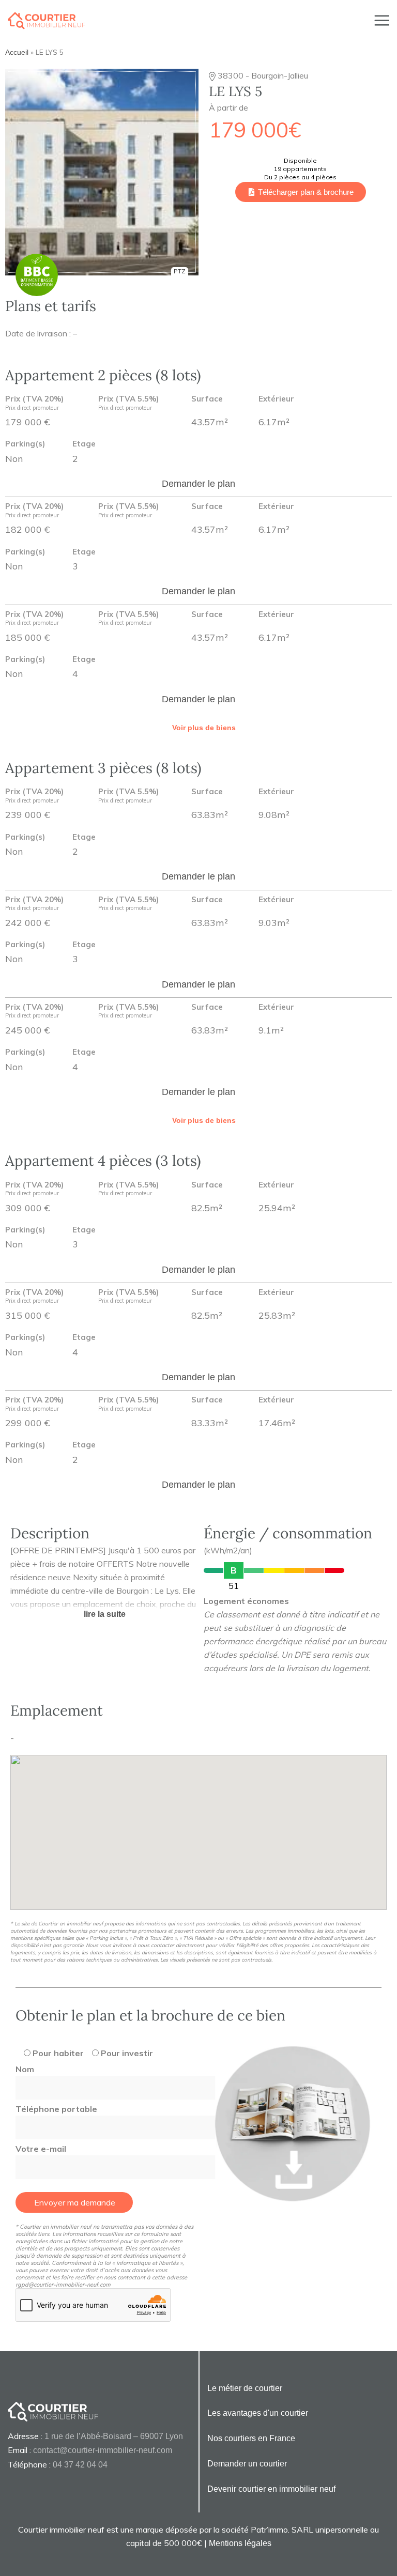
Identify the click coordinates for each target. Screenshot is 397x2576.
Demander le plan (198, 484)
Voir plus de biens (204, 728)
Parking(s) (25, 444)
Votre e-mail (41, 2149)
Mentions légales (240, 2543)
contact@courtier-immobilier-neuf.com (103, 2450)
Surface (207, 399)
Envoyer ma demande (75, 2202)
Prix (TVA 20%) (34, 403)
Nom (25, 2069)
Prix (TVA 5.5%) (128, 403)
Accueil (17, 52)
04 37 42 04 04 (80, 2465)
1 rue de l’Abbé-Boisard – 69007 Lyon (114, 2436)
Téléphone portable (56, 2109)
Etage (84, 444)
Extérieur (276, 399)
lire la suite (105, 1614)
